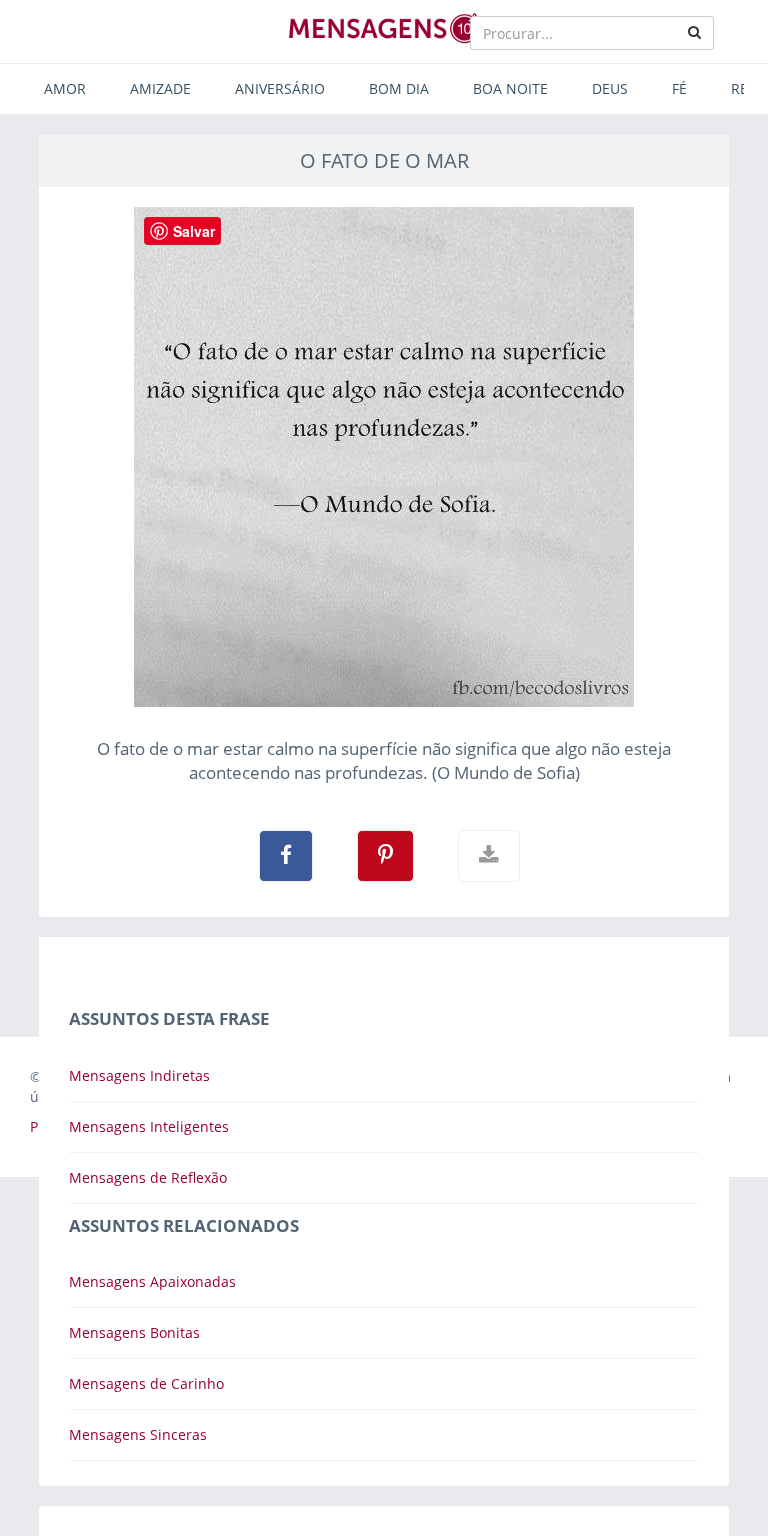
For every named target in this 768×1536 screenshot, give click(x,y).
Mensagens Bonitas (134, 1332)
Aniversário (280, 88)
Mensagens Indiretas (139, 1075)
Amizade (160, 88)
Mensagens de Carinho (146, 1383)
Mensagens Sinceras (138, 1434)
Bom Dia (399, 88)
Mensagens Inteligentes (149, 1126)
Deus (610, 88)
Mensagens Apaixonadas (152, 1281)
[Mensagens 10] (384, 28)
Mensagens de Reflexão (148, 1177)
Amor (65, 88)
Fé (679, 88)
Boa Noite (510, 88)
